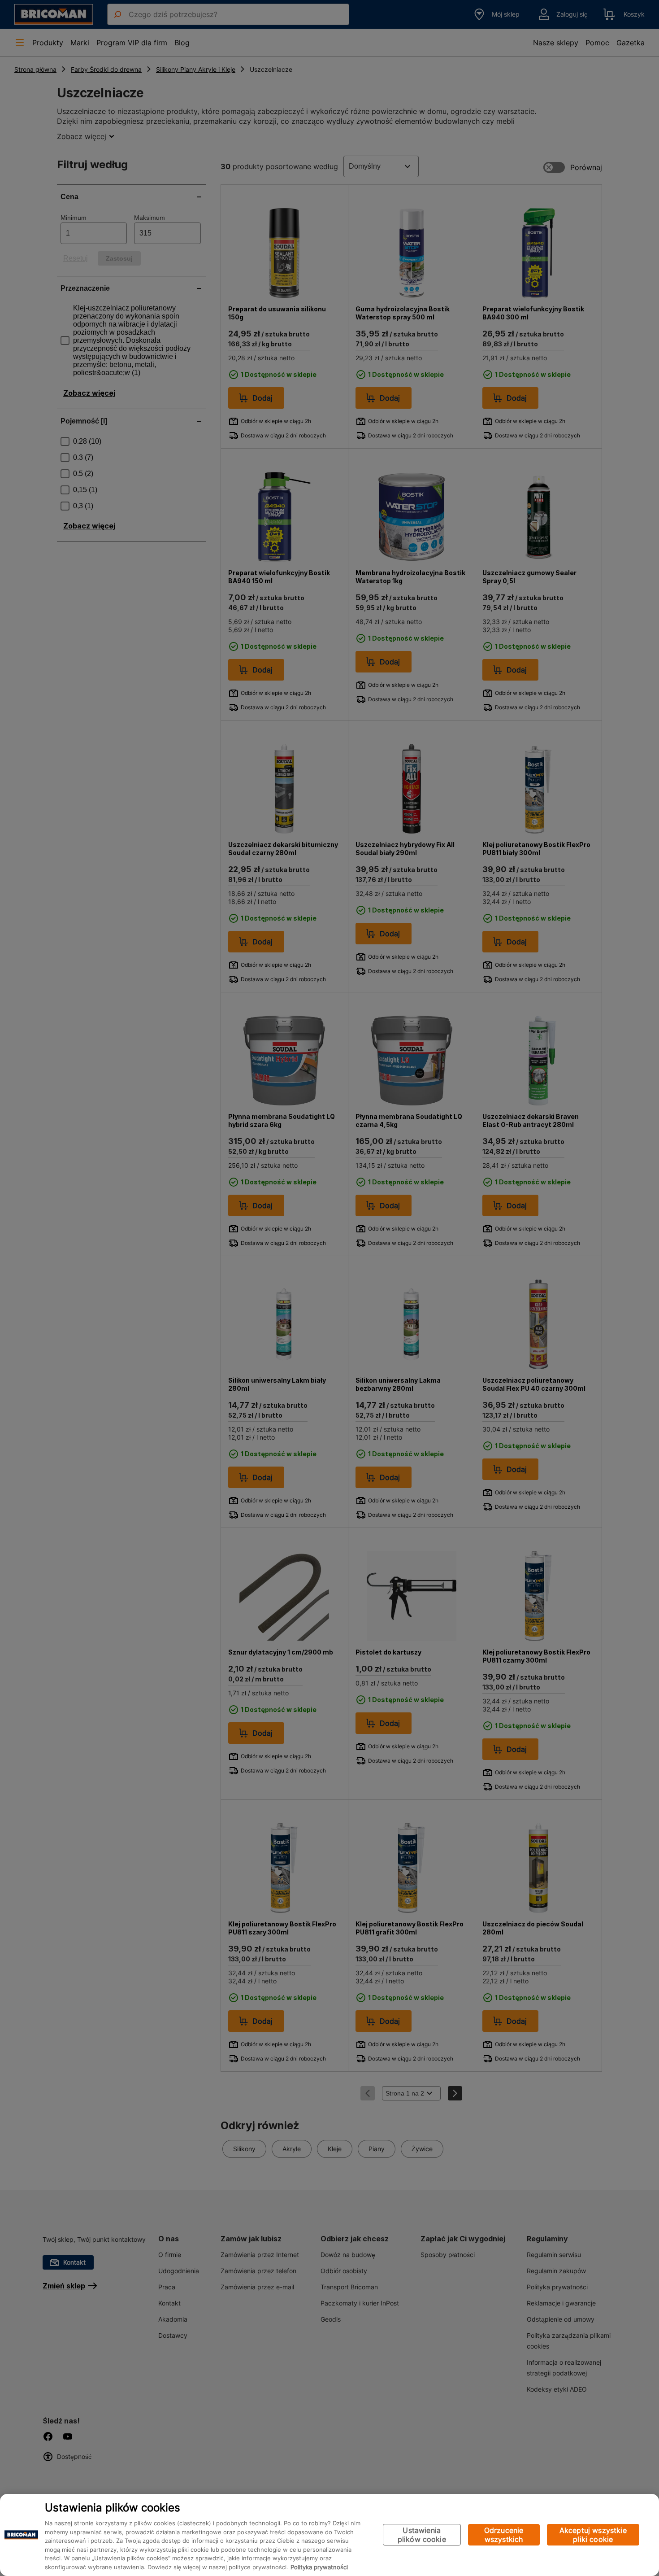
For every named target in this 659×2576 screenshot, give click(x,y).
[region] (329, 2535)
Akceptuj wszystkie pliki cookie (593, 2535)
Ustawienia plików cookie (422, 2535)
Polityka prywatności (319, 2567)
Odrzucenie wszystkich (504, 2535)
